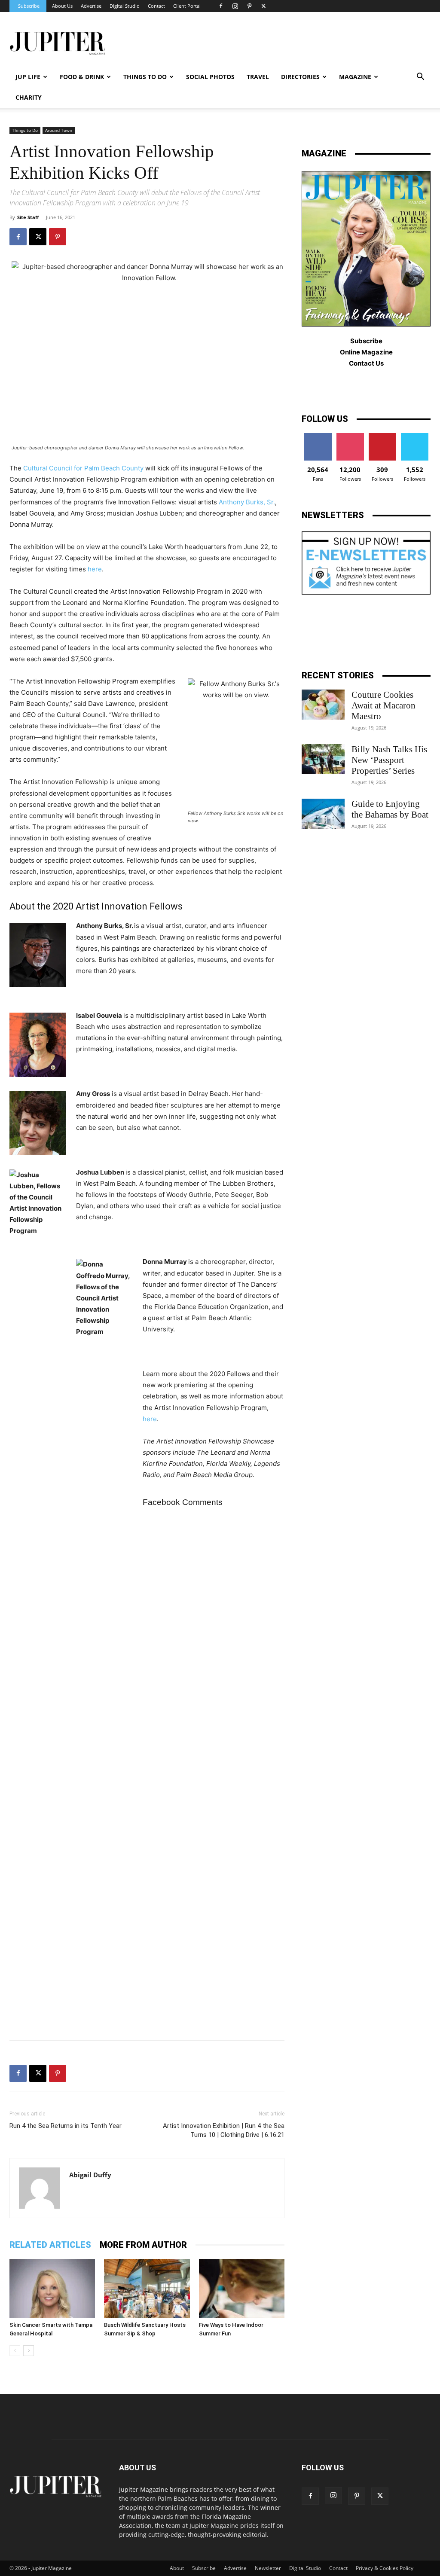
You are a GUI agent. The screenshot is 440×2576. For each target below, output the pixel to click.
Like (318, 436)
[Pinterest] (249, 6)
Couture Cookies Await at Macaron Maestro (383, 705)
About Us (62, 6)
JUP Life (28, 77)
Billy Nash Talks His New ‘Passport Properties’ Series (389, 760)
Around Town (59, 130)
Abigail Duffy (90, 2175)
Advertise (91, 6)
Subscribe (29, 6)
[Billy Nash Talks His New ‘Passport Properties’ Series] (323, 759)
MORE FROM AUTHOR (143, 2245)
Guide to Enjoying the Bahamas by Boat (390, 809)
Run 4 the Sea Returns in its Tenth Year (66, 2126)
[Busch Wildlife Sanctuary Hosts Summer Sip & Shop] (147, 2288)
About (177, 2568)
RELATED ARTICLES (50, 2245)
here (95, 569)
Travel (258, 77)
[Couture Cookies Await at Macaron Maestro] (323, 705)
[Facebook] (221, 6)
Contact (156, 6)
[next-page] (29, 2351)
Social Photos (210, 77)
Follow (350, 436)
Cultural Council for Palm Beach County (83, 468)
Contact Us (366, 363)
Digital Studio (125, 6)
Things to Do (25, 130)
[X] (263, 6)
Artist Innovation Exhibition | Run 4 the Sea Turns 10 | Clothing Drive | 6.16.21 (224, 2130)
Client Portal (187, 6)
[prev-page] (15, 2351)
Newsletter (268, 2568)
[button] (420, 78)
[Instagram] (235, 6)
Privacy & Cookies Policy (385, 2568)
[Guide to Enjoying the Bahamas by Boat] (323, 814)
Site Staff (28, 217)
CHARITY (29, 97)
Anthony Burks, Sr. (247, 502)
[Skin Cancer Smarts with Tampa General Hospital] (52, 2288)
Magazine (355, 77)
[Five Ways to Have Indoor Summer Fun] (242, 2288)
